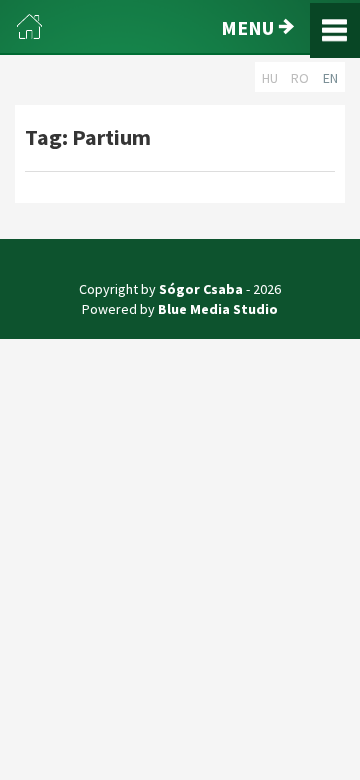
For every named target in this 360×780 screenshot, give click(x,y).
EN (330, 78)
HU (270, 78)
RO (300, 78)
